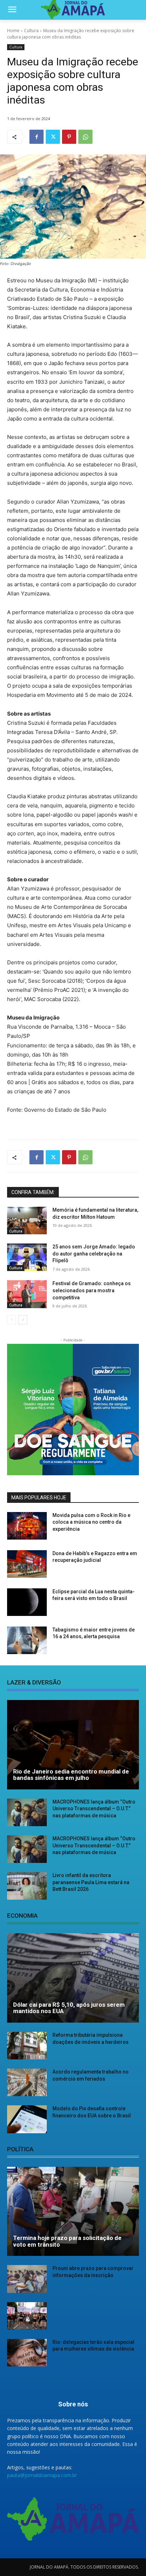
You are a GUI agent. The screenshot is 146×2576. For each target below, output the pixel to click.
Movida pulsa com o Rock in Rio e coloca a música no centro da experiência (91, 1522)
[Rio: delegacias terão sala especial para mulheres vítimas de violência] (27, 2353)
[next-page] (23, 1320)
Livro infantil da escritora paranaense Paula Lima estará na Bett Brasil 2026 (91, 1882)
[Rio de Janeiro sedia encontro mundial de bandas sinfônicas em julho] (73, 1745)
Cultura (31, 31)
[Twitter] (53, 137)
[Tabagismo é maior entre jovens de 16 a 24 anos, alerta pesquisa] (27, 1640)
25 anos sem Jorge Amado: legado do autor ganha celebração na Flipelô (94, 1254)
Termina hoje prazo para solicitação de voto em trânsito (67, 2241)
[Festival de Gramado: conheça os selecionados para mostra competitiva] (27, 1294)
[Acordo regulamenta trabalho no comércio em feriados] (27, 2082)
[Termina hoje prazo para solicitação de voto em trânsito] (73, 2212)
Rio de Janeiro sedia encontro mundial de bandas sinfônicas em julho (71, 1775)
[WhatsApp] (85, 137)
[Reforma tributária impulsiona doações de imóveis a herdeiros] (27, 2046)
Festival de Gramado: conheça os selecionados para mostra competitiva (92, 1290)
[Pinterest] (69, 137)
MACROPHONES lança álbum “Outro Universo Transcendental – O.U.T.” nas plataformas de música (94, 1809)
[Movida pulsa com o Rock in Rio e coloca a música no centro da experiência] (27, 1526)
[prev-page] (12, 1320)
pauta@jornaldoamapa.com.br (42, 2475)
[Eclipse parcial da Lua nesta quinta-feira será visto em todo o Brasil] (27, 1602)
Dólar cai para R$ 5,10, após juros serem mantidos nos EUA (69, 2008)
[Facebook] (36, 137)
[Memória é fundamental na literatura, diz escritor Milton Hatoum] (27, 1221)
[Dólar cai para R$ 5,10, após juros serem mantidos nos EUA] (73, 1978)
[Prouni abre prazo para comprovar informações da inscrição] (27, 2279)
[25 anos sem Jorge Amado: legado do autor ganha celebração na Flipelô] (27, 1257)
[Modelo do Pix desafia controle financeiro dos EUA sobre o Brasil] (27, 2119)
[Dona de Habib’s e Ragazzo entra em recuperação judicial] (27, 1564)
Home (13, 31)
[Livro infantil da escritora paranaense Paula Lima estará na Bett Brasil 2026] (27, 1886)
